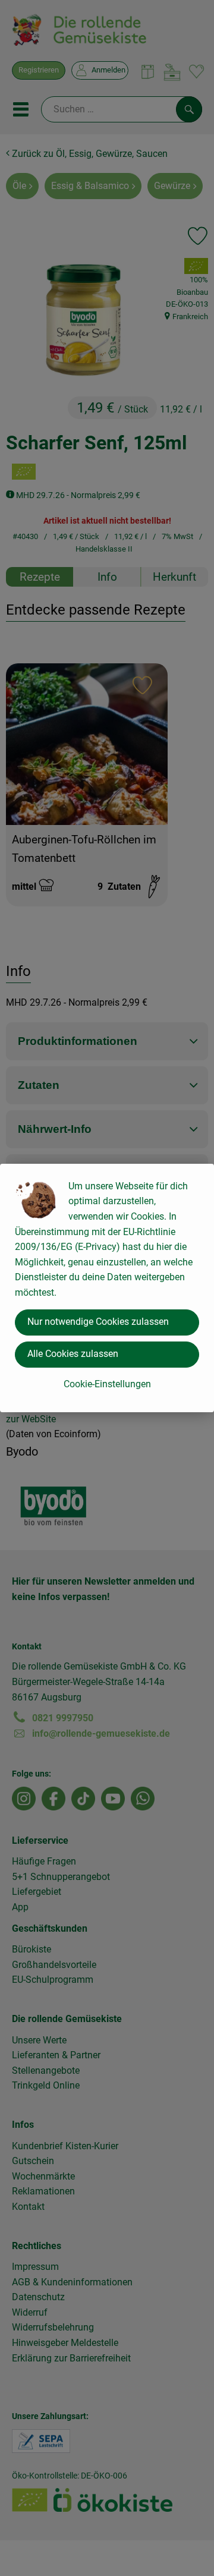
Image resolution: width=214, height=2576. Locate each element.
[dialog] (107, 1288)
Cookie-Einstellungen (107, 1384)
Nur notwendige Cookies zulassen (98, 1322)
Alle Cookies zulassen (73, 1354)
